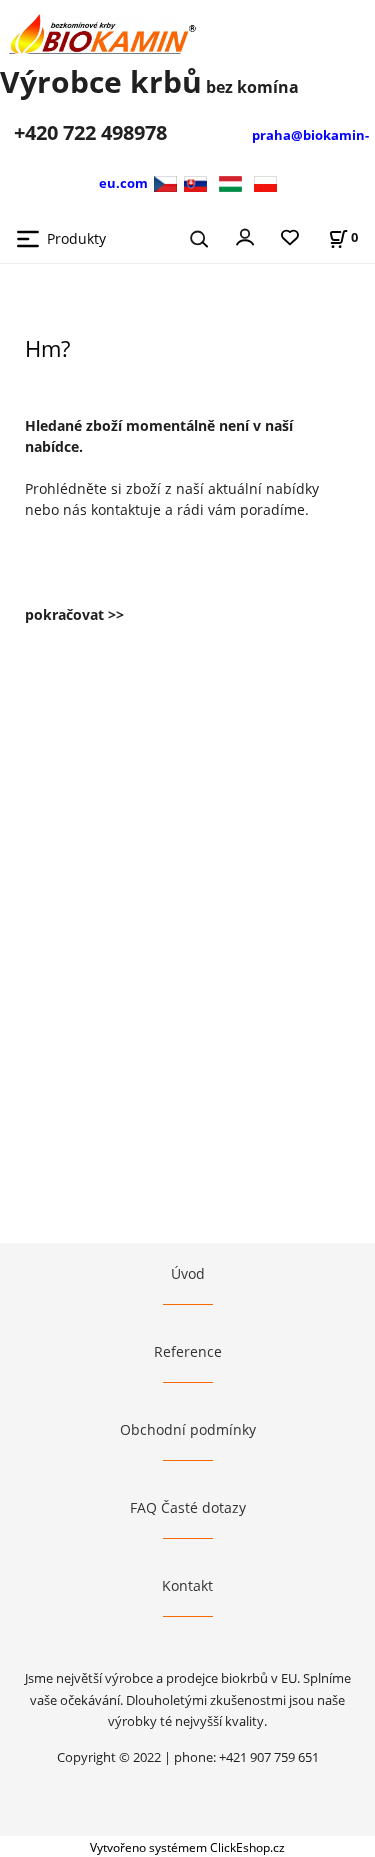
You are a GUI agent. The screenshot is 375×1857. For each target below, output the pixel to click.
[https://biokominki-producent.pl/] (265, 182)
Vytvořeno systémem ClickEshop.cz (187, 1847)
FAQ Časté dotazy (188, 1507)
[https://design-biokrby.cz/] (167, 182)
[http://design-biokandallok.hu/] (230, 182)
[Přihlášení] (245, 236)
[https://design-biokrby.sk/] (195, 182)
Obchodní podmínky (188, 1429)
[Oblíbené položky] (290, 238)
